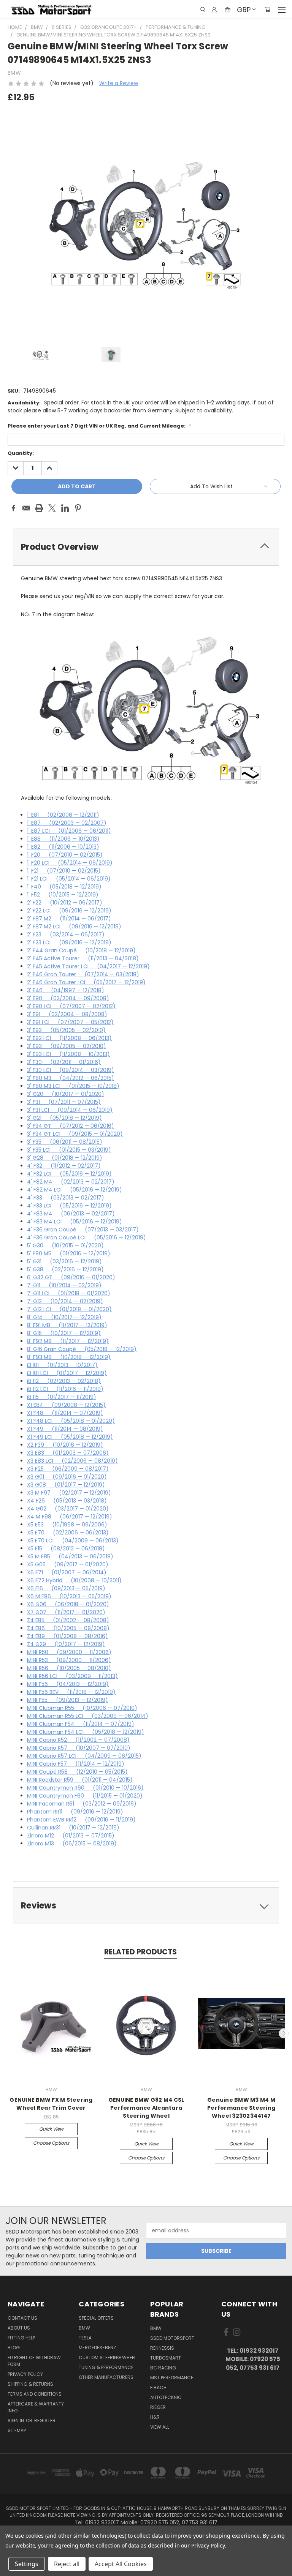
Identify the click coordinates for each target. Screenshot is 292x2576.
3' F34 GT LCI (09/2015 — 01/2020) (75, 1134)
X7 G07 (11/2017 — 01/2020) (66, 1612)
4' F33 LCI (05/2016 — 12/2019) (69, 1206)
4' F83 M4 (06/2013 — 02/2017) (71, 1214)
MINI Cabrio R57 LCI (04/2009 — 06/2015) (84, 1756)
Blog (14, 2348)
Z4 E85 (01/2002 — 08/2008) (68, 1620)
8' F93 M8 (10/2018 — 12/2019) (69, 1357)
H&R (155, 2417)
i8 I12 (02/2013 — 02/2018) (64, 1381)
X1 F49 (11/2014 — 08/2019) (65, 1429)
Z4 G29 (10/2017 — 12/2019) (66, 1644)
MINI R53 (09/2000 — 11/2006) (69, 1660)
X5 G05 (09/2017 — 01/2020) (68, 1564)
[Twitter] (52, 508)
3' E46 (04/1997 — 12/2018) (66, 990)
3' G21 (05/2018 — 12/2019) (64, 1118)
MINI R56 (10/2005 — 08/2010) (69, 1668)
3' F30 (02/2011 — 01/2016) (64, 1062)
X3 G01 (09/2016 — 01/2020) (67, 1477)
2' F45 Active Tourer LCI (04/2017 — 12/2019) (88, 966)
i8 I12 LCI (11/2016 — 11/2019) (65, 1389)
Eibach (158, 2387)
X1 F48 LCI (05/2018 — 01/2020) (71, 1421)
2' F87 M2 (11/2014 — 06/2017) (69, 919)
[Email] (26, 508)
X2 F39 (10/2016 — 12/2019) (65, 1445)
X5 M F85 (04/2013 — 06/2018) (70, 1556)
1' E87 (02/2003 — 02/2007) (67, 823)
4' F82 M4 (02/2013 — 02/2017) (71, 1182)
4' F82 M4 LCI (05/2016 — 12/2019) (75, 1190)
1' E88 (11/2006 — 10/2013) (63, 839)
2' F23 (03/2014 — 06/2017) (66, 934)
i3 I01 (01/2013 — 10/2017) (62, 1365)
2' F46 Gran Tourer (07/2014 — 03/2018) (83, 974)
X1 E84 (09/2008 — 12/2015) (66, 1405)
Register (45, 2421)
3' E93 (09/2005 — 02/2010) (67, 1046)
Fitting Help (21, 2338)
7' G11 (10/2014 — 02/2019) (64, 1285)
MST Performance (172, 2378)
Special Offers (96, 2318)
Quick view (51, 2129)
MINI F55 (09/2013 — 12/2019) (67, 1700)
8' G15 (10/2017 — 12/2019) (64, 1333)
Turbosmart (166, 2358)
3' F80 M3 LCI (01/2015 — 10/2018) (73, 1086)
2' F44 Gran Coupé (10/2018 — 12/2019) (81, 950)
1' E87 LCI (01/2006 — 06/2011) (69, 831)
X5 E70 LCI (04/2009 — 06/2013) (73, 1541)
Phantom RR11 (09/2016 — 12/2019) (75, 1812)
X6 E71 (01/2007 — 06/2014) (67, 1572)
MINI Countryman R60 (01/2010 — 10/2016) (85, 1788)
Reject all (67, 2564)
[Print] (39, 508)
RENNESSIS (162, 2348)
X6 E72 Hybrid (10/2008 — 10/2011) (74, 1580)
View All (160, 2427)
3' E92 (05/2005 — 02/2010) (66, 1030)
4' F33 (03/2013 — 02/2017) (66, 1198)
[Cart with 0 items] (267, 9)
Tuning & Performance (106, 2367)
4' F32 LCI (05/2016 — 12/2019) (69, 1174)
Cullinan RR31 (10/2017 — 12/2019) (73, 1828)
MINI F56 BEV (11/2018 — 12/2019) (71, 1692)
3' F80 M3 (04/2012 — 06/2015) (71, 1078)
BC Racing (163, 2368)
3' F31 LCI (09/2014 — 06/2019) (70, 1110)
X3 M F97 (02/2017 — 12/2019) (69, 1493)
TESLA (85, 2338)
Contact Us (22, 2318)
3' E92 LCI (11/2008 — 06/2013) (69, 1038)
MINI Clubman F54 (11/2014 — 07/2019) (81, 1724)
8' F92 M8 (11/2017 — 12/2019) (68, 1341)
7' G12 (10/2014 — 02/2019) (65, 1301)
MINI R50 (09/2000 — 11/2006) (69, 1652)
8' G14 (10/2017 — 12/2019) (64, 1317)
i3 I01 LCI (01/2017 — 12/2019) (67, 1373)
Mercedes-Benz (97, 2348)
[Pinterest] (78, 508)
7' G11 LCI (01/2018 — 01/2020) (69, 1293)
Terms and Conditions (35, 2394)
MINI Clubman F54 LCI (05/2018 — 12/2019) (86, 1732)
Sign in (16, 2421)
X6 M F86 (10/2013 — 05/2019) (69, 1596)
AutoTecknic (166, 2397)
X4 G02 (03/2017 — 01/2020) (68, 1509)
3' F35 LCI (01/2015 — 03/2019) (69, 1150)
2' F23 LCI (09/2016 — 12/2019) (69, 942)
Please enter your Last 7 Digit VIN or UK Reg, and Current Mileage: (99, 426)
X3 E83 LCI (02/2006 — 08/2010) (72, 1461)
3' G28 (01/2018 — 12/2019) (65, 1158)
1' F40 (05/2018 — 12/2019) (64, 887)
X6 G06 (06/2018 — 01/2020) (68, 1604)
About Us (19, 2328)
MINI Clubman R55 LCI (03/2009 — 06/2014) (88, 1716)
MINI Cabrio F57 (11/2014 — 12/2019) (76, 1764)
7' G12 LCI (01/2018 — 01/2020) (69, 1309)
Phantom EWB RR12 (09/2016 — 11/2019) (81, 1820)
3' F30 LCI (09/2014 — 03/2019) (71, 1070)
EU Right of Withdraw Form (34, 2361)
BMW (84, 2328)
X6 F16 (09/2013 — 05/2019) (66, 1588)
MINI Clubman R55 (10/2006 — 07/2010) (82, 1708)
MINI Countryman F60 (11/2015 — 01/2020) (85, 1796)
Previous (9, 2033)
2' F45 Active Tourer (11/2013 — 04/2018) (83, 958)
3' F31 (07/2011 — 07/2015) (64, 1102)
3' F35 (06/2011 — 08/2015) (65, 1142)
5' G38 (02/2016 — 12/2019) (65, 1269)
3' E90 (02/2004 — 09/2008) (68, 998)
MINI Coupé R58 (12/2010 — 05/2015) (77, 1772)
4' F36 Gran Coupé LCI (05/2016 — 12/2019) (86, 1237)
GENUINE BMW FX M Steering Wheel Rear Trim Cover (51, 2104)
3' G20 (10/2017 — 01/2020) (66, 1094)
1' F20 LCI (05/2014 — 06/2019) (70, 863)
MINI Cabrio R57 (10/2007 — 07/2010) (79, 1748)
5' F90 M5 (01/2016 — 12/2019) (69, 1253)
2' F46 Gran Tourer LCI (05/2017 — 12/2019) (86, 982)
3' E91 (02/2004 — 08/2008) (67, 1014)
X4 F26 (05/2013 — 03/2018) (67, 1501)
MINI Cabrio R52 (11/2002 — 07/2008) (78, 1740)
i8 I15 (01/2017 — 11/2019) (62, 1397)
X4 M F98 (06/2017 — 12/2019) (70, 1517)
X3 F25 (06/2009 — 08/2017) (68, 1469)
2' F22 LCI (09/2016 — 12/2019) (69, 911)
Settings (27, 2564)
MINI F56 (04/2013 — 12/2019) (68, 1684)
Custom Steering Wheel (107, 2357)
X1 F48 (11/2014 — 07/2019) (65, 1413)
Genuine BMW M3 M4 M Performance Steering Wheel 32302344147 (241, 2108)
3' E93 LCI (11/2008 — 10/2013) (68, 1054)
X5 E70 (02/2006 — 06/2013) (68, 1533)
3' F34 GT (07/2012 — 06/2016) (71, 1126)
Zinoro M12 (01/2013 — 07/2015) (71, 1836)
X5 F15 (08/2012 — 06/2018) (66, 1548)
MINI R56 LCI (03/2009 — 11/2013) (72, 1676)
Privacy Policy (25, 2374)
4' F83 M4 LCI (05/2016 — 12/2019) (75, 1222)
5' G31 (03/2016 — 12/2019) (64, 1261)
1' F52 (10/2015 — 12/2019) (63, 895)
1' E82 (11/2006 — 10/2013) (63, 847)
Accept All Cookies (121, 2564)
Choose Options (51, 2143)
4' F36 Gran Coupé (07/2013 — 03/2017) (83, 1230)
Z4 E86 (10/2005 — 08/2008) (68, 1628)
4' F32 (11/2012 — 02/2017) (64, 1166)
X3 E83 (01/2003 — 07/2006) (68, 1453)
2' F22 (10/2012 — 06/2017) (65, 903)
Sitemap (17, 2430)
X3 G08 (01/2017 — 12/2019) (66, 1485)
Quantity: (21, 453)
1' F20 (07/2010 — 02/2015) (65, 855)
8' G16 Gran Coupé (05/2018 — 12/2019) (82, 1349)
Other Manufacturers (106, 2377)
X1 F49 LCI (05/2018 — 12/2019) (70, 1437)
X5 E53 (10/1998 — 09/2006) (67, 1525)
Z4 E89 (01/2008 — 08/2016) (67, 1636)
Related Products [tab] (140, 1952)
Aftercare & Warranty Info (36, 2407)
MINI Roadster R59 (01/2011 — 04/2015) (80, 1780)
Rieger (158, 2407)
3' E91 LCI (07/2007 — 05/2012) (70, 1022)
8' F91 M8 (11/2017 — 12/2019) (67, 1325)
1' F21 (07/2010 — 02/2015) (64, 871)
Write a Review (119, 83)
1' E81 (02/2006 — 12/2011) (63, 815)
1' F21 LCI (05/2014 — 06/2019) (69, 879)
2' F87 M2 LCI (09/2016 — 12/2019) (74, 927)
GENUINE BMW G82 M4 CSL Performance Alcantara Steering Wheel (146, 2108)
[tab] (146, 547)
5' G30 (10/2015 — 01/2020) (65, 1245)
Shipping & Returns (30, 2384)
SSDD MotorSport (172, 2338)
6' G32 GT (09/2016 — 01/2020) (71, 1277)
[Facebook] (13, 508)
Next (284, 2033)
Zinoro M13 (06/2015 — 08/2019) (72, 1844)
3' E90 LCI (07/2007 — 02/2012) (71, 1006)
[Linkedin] (65, 508)
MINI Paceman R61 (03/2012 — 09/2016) (82, 1804)
